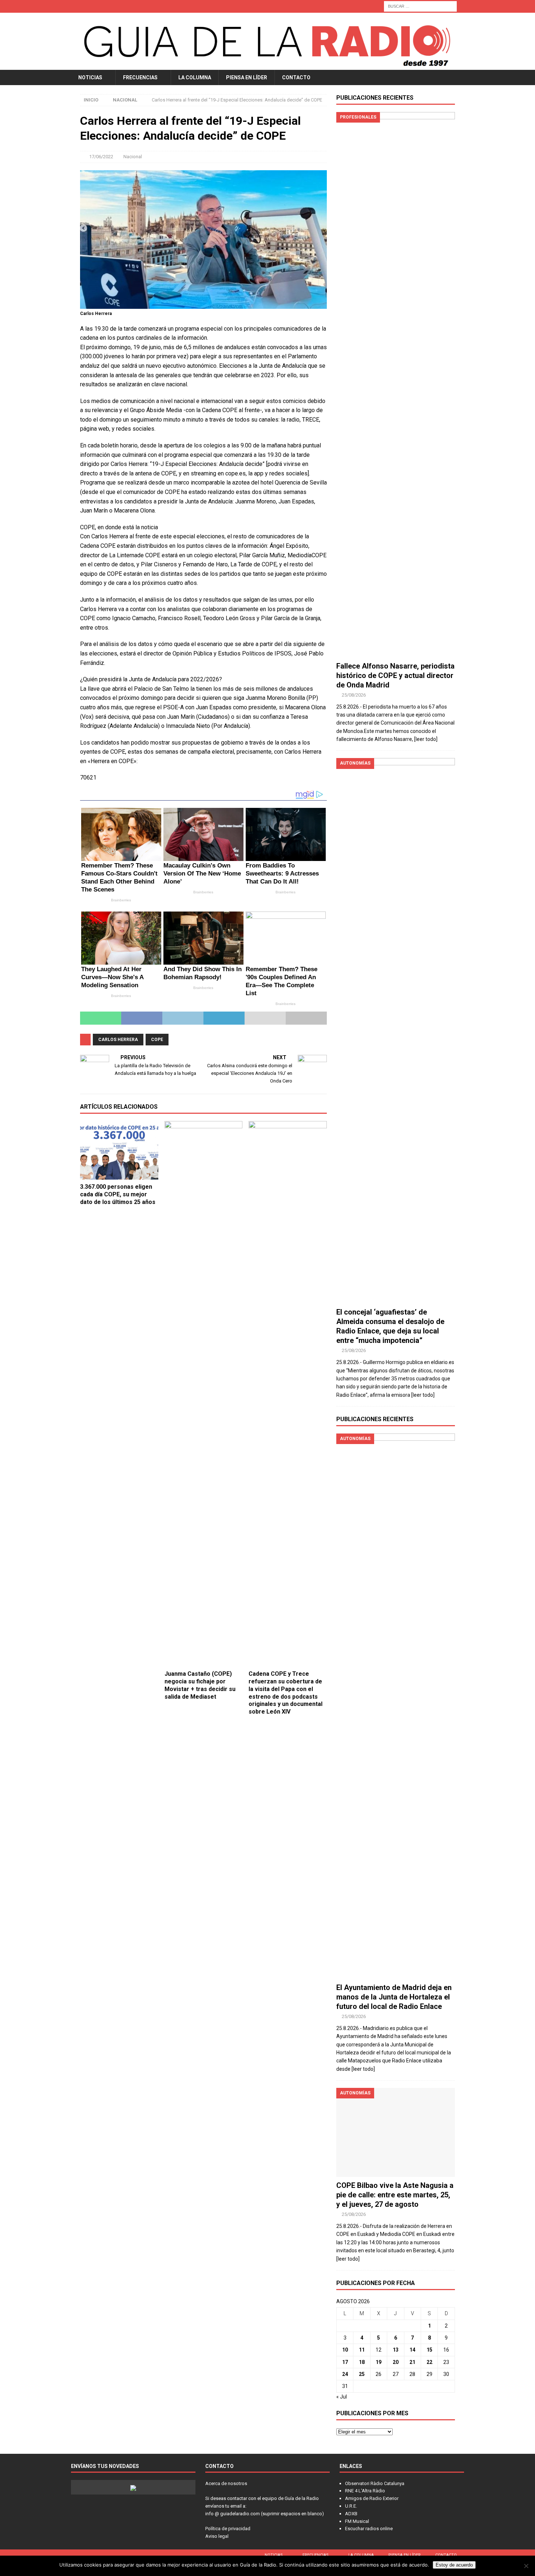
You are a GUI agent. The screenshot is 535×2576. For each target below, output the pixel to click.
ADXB (351, 2514)
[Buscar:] (420, 6)
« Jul (342, 2397)
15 (429, 2350)
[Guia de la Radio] (267, 65)
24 (345, 2374)
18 (362, 2362)
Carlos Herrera (118, 1040)
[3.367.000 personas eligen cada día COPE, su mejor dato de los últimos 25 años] (119, 1150)
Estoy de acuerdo (454, 2565)
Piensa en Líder (247, 77)
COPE (157, 1040)
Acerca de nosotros (226, 2483)
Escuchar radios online (369, 2529)
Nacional (133, 157)
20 (396, 2362)
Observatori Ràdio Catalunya (375, 2483)
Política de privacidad (228, 2529)
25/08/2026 (354, 695)
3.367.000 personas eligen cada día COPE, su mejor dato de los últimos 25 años (118, 1194)
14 (412, 2350)
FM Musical (357, 2521)
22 (429, 2362)
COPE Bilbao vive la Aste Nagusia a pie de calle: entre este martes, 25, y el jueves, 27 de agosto (395, 2195)
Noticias (90, 77)
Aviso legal (217, 2536)
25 (362, 2374)
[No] (526, 2566)
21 (412, 2362)
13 (396, 2350)
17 (345, 2362)
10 (345, 2350)
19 (379, 2362)
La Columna (195, 77)
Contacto (296, 77)
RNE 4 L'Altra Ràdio (365, 2491)
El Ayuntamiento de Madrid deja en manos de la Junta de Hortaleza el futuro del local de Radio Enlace (394, 1997)
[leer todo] (426, 739)
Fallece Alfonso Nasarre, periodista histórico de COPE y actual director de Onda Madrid (395, 675)
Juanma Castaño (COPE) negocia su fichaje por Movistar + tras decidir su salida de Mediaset (200, 1685)
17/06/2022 (101, 157)
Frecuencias (140, 77)
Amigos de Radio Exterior (372, 2498)
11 (362, 2350)
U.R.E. (351, 2506)
